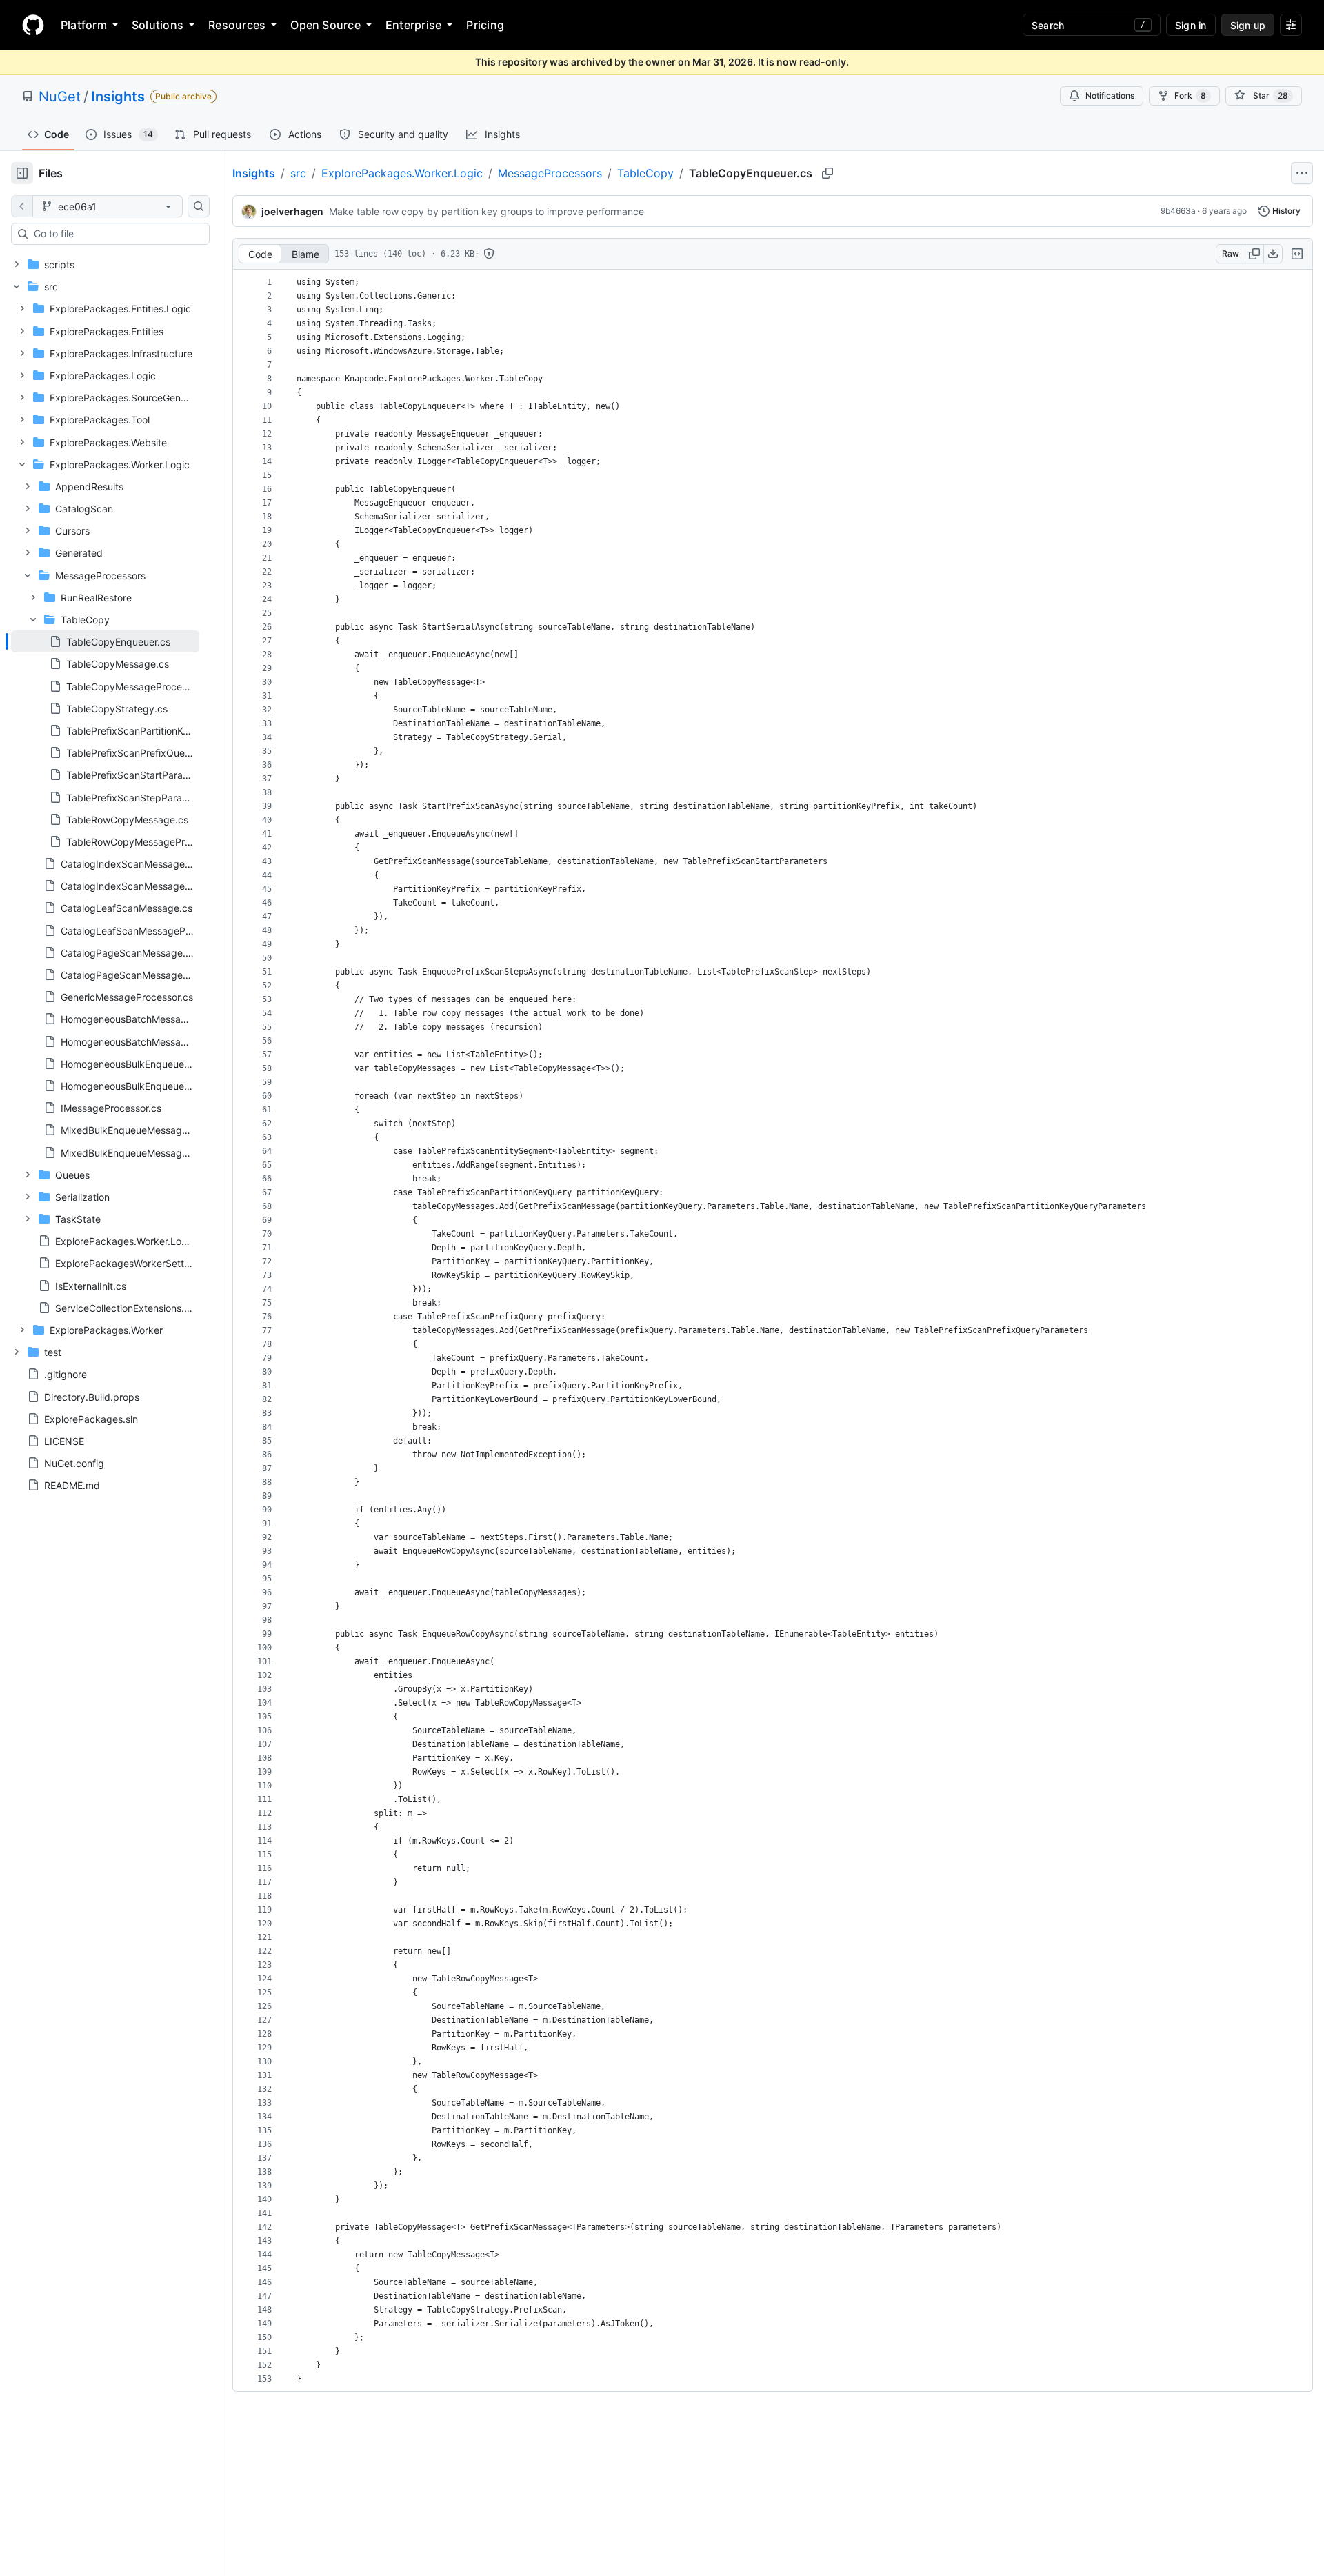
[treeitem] (105, 641)
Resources (237, 25)
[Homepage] (33, 25)
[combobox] (116, 234)
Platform (84, 25)
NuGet (60, 97)
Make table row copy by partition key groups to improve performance (487, 211)
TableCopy (645, 173)
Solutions (158, 25)
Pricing (485, 25)
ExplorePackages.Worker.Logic (402, 173)
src (298, 173)
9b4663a (1178, 211)
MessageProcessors (550, 173)
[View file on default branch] (22, 206)
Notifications (1110, 96)
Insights (118, 97)
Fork (1190, 96)
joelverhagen (292, 211)
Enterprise (413, 25)
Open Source (325, 25)
